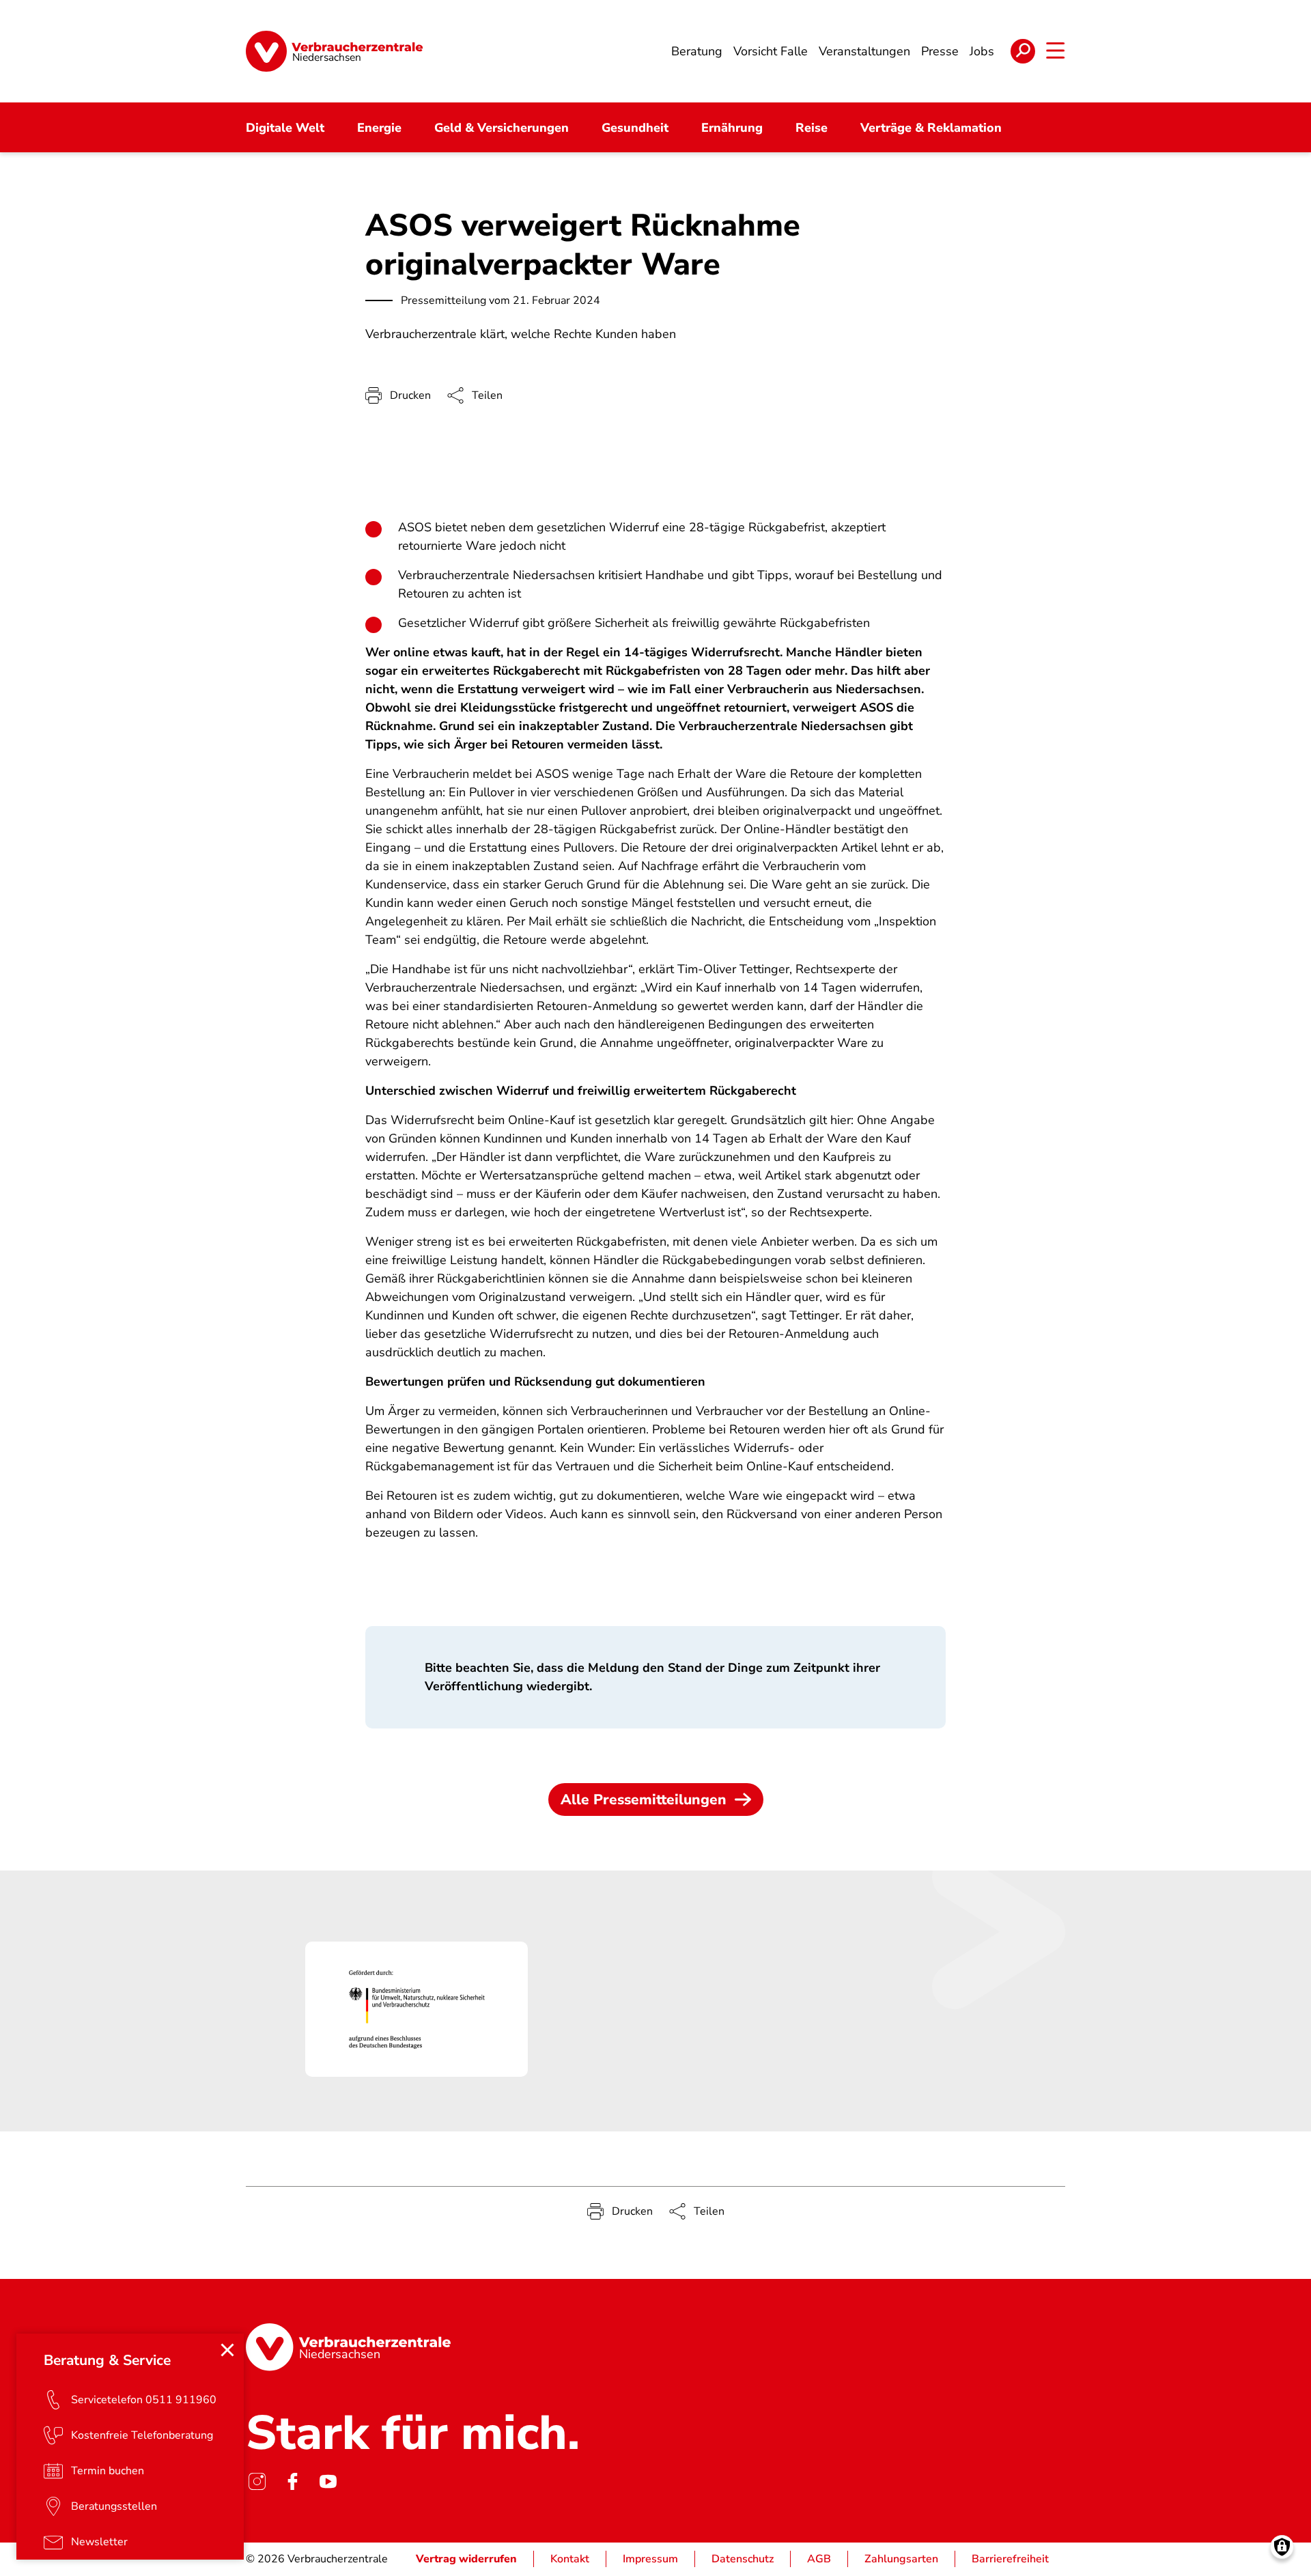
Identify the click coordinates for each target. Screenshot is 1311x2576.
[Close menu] (227, 2350)
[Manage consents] (1282, 2547)
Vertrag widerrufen (466, 2559)
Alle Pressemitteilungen (644, 1800)
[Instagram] (257, 2481)
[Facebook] (292, 2481)
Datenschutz (743, 2559)
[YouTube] (328, 2481)
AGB (819, 2559)
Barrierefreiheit (1010, 2559)
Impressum (650, 2559)
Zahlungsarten (901, 2559)
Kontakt (570, 2559)
